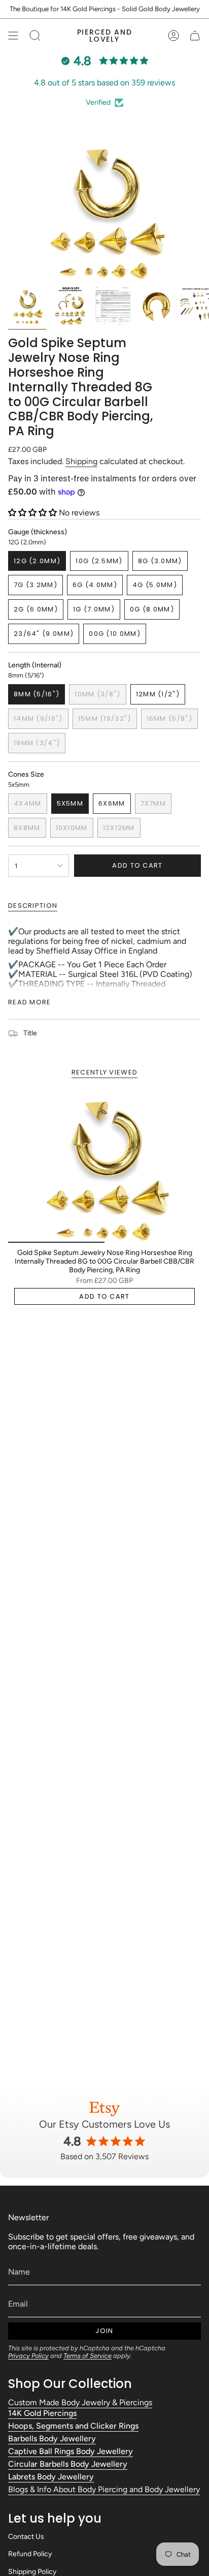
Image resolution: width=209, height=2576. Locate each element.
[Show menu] (13, 36)
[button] (33, 513)
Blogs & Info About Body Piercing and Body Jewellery (104, 2489)
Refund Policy (30, 2554)
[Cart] (195, 36)
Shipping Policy (32, 2572)
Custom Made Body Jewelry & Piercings (80, 2402)
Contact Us (26, 2537)
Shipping (81, 461)
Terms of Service (88, 2356)
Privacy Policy (28, 2356)
